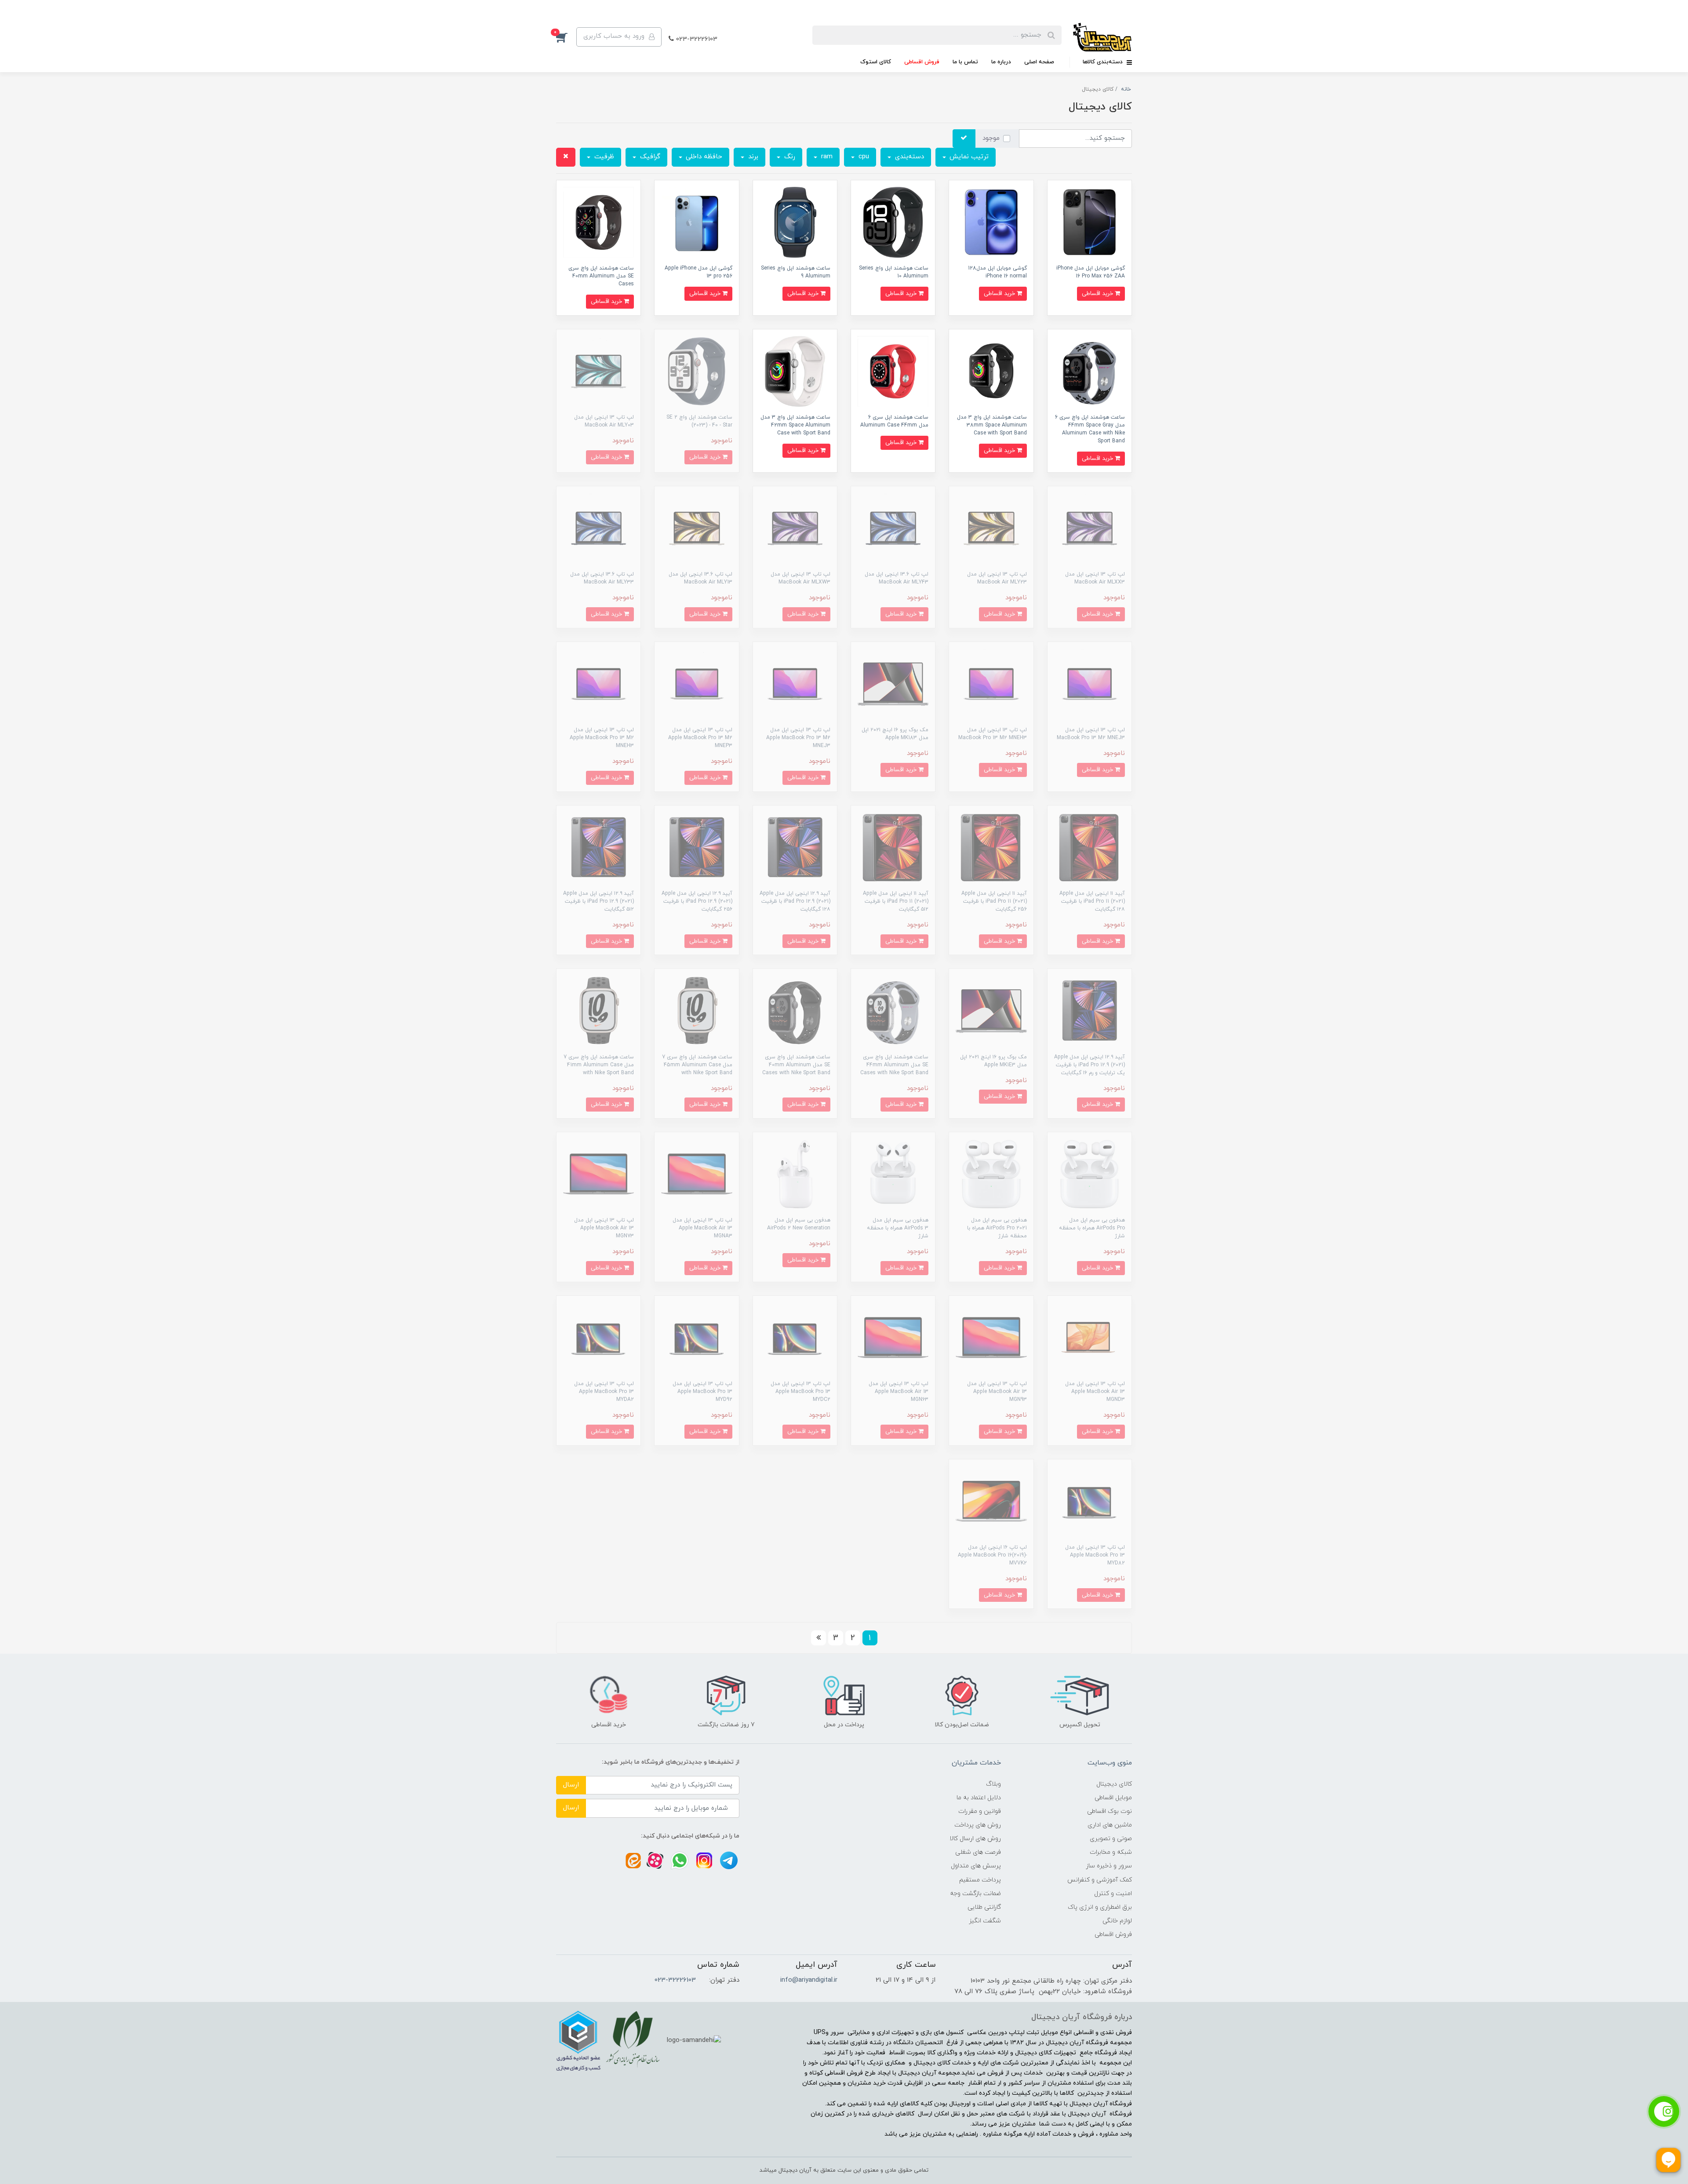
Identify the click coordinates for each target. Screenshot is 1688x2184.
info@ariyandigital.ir (809, 1980)
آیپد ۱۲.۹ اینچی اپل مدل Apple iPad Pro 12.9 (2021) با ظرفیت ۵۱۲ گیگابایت (598, 901)
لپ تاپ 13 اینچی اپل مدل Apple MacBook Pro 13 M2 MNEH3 (602, 738)
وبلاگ (993, 1784)
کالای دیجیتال (1114, 1784)
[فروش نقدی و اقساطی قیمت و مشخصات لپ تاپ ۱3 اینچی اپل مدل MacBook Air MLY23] (991, 528)
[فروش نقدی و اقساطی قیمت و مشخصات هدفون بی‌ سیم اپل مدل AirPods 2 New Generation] (795, 1174)
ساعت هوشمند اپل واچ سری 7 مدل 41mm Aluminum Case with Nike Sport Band (599, 1065)
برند (752, 157)
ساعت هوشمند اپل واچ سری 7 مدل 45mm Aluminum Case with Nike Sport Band (697, 1065)
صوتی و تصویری (1111, 1839)
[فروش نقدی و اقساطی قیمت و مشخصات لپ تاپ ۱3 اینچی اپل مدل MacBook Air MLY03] (598, 371)
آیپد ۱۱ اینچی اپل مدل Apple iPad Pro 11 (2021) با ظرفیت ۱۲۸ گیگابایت (1092, 901)
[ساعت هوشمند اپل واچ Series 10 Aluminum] (893, 222)
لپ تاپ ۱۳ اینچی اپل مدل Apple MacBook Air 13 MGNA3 (702, 1228)
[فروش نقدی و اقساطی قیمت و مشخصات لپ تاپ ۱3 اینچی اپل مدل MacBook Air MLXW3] (795, 528)
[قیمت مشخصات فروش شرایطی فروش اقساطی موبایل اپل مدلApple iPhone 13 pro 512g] (697, 222)
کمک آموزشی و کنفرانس (1100, 1880)
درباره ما (1001, 62)
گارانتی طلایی (984, 1907)
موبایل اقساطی (1113, 1798)
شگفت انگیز (985, 1921)
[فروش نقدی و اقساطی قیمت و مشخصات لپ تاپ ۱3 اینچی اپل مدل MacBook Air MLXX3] (1090, 528)
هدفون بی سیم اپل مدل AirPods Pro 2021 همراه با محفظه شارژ (997, 1228)
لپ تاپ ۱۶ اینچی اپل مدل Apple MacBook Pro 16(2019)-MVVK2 (992, 1555)
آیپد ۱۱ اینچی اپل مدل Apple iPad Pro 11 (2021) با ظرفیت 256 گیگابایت (994, 901)
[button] (566, 37)
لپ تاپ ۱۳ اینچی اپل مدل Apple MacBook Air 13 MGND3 (1095, 1392)
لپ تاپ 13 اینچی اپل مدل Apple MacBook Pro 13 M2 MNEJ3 (798, 738)
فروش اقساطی (922, 62)
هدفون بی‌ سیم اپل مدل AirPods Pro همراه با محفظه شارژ (1092, 1228)
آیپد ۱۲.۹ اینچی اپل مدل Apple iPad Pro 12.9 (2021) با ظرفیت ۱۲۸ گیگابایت (795, 901)
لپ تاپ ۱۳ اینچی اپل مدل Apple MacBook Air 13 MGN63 (899, 1392)
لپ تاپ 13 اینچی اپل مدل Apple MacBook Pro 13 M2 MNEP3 (700, 738)
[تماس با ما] (1664, 2111)
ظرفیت (603, 157)
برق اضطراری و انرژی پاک (1100, 1907)
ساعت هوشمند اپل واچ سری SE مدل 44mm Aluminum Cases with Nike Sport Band (894, 1065)
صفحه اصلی (1039, 62)
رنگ (789, 157)
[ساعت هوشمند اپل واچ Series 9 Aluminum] (795, 222)
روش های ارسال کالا (975, 1839)
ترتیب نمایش (968, 157)
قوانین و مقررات (980, 1811)
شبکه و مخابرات (1111, 1852)
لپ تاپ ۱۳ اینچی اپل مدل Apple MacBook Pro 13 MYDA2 (604, 1392)
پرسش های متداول (976, 1866)
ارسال (571, 1785)
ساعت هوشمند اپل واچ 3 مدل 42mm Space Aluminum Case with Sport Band (795, 425)
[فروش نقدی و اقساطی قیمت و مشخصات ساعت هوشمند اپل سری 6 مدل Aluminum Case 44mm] (893, 371)
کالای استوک (876, 62)
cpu (863, 157)
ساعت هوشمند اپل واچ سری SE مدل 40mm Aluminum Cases (601, 276)
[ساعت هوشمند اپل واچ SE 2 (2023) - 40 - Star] (697, 371)
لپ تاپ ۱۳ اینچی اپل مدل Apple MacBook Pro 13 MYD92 (702, 1392)
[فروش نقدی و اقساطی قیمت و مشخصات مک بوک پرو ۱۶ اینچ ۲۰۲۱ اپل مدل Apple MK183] (893, 684)
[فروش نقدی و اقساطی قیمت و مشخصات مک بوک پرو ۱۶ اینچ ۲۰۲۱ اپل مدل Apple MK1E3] (991, 1010)
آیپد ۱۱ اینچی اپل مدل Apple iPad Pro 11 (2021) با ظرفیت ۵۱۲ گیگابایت (896, 901)
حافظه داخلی (703, 157)
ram (826, 157)
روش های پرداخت (978, 1825)
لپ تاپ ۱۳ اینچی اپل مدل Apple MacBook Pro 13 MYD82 (1095, 1555)
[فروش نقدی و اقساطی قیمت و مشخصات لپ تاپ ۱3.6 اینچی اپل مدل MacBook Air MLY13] (697, 528)
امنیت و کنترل (1113, 1894)
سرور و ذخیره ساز (1109, 1866)
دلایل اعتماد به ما (979, 1798)
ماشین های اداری (1110, 1825)
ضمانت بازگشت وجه (975, 1894)
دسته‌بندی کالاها (1104, 62)
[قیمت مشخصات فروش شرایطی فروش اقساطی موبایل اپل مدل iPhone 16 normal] (991, 222)
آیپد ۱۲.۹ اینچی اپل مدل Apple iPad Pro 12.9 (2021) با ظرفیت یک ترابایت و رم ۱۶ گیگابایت (1090, 1065)
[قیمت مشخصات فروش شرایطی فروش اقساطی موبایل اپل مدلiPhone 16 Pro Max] (1090, 222)
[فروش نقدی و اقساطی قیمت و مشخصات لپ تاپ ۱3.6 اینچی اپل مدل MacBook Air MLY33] (598, 528)
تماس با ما (965, 62)
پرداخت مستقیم (980, 1880)
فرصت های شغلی (978, 1852)
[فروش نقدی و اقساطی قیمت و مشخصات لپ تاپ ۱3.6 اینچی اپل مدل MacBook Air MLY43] (893, 528)
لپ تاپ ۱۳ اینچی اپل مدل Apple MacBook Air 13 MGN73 (604, 1228)
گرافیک (649, 157)
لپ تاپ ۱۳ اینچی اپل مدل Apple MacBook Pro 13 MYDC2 (800, 1392)
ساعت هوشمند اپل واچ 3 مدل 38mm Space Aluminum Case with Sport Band (992, 425)
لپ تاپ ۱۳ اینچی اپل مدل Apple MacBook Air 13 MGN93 (997, 1392)
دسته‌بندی (908, 157)
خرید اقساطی (1098, 294)
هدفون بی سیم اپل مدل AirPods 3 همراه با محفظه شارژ (898, 1228)
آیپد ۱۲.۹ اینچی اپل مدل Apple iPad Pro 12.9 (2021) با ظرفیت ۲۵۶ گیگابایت (697, 901)
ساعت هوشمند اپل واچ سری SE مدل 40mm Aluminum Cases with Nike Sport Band (796, 1065)
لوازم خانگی (1117, 1921)
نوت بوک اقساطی (1110, 1811)
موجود (991, 138)
